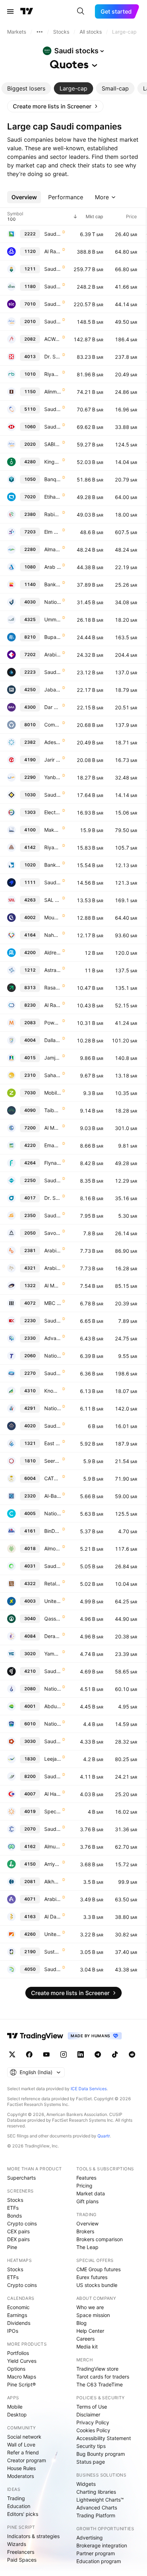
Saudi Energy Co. (53, 409)
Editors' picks (23, 2514)
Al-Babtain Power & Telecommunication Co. (53, 1496)
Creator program (27, 2460)
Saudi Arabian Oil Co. (53, 234)
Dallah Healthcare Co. (53, 1040)
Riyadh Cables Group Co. (53, 847)
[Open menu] (10, 11)
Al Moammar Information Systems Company (53, 1128)
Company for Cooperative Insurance (53, 725)
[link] (55, 106)
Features (86, 2178)
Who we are (90, 2307)
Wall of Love (21, 2445)
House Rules (21, 2468)
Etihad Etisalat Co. (53, 497)
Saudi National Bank (53, 286)
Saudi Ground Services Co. (53, 1566)
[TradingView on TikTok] (115, 2054)
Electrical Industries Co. (53, 812)
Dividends (19, 2323)
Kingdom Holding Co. (53, 462)
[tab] (26, 88)
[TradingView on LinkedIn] (81, 2054)
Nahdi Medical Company (53, 935)
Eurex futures (92, 2277)
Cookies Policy (93, 2430)
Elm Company (53, 532)
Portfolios (18, 2353)
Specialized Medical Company (53, 1811)
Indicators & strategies (33, 2536)
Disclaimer (88, 2414)
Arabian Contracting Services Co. (53, 1899)
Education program (99, 2561)
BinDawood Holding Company (53, 1531)
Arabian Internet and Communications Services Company (53, 654)
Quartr (104, 2136)
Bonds (14, 2216)
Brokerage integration (102, 2545)
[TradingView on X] (12, 2054)
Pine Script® (21, 2384)
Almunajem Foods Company (53, 1846)
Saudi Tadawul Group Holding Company (53, 882)
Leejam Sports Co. (53, 1759)
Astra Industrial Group (53, 970)
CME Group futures (98, 2269)
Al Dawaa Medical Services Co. (53, 1917)
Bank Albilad (53, 584)
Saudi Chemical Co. (53, 1321)
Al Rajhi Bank (53, 251)
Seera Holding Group (53, 1461)
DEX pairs (18, 2239)
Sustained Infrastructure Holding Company (53, 1952)
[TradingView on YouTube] (46, 2054)
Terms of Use (92, 2407)
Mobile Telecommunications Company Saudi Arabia (53, 1093)
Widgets (86, 2484)
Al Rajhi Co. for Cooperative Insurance (53, 1005)
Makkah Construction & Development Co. (53, 830)
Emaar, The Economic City (53, 1145)
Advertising (90, 2538)
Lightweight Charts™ (100, 2500)
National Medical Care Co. (53, 1513)
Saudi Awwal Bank (53, 427)
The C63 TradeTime (100, 2384)
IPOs (13, 2331)
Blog (82, 2323)
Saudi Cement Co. (53, 1741)
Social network (24, 2437)
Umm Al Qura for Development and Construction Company (53, 619)
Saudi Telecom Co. (53, 304)
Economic (18, 2307)
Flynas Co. (53, 1163)
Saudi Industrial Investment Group (53, 1180)
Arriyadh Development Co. (53, 1864)
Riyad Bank (53, 374)
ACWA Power (53, 339)
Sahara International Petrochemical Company (53, 1075)
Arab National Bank (53, 567)
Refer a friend (23, 2452)
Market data (91, 2193)
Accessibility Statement (104, 2438)
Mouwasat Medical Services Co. (53, 917)
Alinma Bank (53, 392)
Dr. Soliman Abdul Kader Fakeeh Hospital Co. (53, 1198)
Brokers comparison (100, 2239)
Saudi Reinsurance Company (53, 1776)
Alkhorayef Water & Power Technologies (53, 1881)
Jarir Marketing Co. (53, 760)
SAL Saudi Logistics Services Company (53, 900)
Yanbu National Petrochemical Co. (53, 777)
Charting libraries (96, 2492)
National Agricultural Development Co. (53, 1724)
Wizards (17, 2544)
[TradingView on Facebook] (29, 2054)
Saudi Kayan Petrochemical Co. (53, 1215)
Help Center (90, 2331)
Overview (87, 2223)
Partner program (96, 2553)
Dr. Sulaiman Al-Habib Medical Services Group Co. (53, 356)
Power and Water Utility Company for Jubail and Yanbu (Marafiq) (53, 1023)
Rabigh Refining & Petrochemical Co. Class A (53, 514)
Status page (91, 2462)
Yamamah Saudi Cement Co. (53, 1654)
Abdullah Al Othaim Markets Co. (53, 1706)
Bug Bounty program (101, 2454)
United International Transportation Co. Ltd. (53, 1934)
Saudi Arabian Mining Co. (53, 269)
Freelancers (21, 2552)
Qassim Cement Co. (53, 1619)
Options (16, 2369)
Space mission (93, 2315)
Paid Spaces (22, 2560)
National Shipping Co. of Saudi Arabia (53, 602)
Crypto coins (22, 2223)
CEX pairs (18, 2231)
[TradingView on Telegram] (98, 2054)
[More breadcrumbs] (40, 32)
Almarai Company (53, 549)
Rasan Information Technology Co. (53, 988)
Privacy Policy (93, 2422)
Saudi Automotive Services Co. (53, 1969)
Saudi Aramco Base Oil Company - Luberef (53, 672)
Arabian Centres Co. (53, 1268)
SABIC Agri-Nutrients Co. (53, 444)
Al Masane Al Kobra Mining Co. (53, 1285)
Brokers (85, 2231)
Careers (85, 2339)
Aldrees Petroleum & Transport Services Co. (53, 952)
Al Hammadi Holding (53, 1794)
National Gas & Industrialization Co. (53, 1689)
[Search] (81, 11)
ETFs (13, 2208)
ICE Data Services (89, 2089)
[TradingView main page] (27, 11)
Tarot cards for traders (103, 2377)
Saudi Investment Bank (53, 795)
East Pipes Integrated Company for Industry (53, 1443)
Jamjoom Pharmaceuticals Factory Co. (53, 1058)
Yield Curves (22, 2361)
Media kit (87, 2347)
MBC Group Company (53, 1303)
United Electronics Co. (53, 1601)
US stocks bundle (97, 2285)
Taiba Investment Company (53, 1110)
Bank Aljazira (53, 865)
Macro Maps (22, 2377)
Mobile (15, 2407)
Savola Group (53, 1233)
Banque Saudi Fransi (53, 479)
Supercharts (21, 2178)
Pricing (84, 2186)
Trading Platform (96, 2515)
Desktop (17, 2414)
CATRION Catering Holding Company (53, 1478)
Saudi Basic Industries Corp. (53, 321)
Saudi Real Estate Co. (53, 1426)
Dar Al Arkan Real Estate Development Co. (53, 707)
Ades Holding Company (53, 742)
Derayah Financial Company (53, 1636)
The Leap (87, 2247)
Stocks (15, 2200)
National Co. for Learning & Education (53, 1408)
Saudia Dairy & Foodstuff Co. (53, 1373)
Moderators (21, 2476)
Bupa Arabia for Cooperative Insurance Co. (53, 637)
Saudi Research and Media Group (53, 1671)
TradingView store (97, 2369)
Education (19, 2506)
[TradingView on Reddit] (132, 2054)
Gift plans (87, 2201)
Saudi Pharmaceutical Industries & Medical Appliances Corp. (53, 1829)
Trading (16, 2498)
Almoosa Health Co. (53, 1548)
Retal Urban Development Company (53, 1583)
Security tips (91, 2446)
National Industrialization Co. (53, 1356)
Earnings (17, 2315)
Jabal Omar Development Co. (53, 690)
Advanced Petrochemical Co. (53, 1338)
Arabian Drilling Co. (53, 1250)
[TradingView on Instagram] (64, 2054)
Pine (12, 2247)
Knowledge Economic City (53, 1391)
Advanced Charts (97, 2507)
